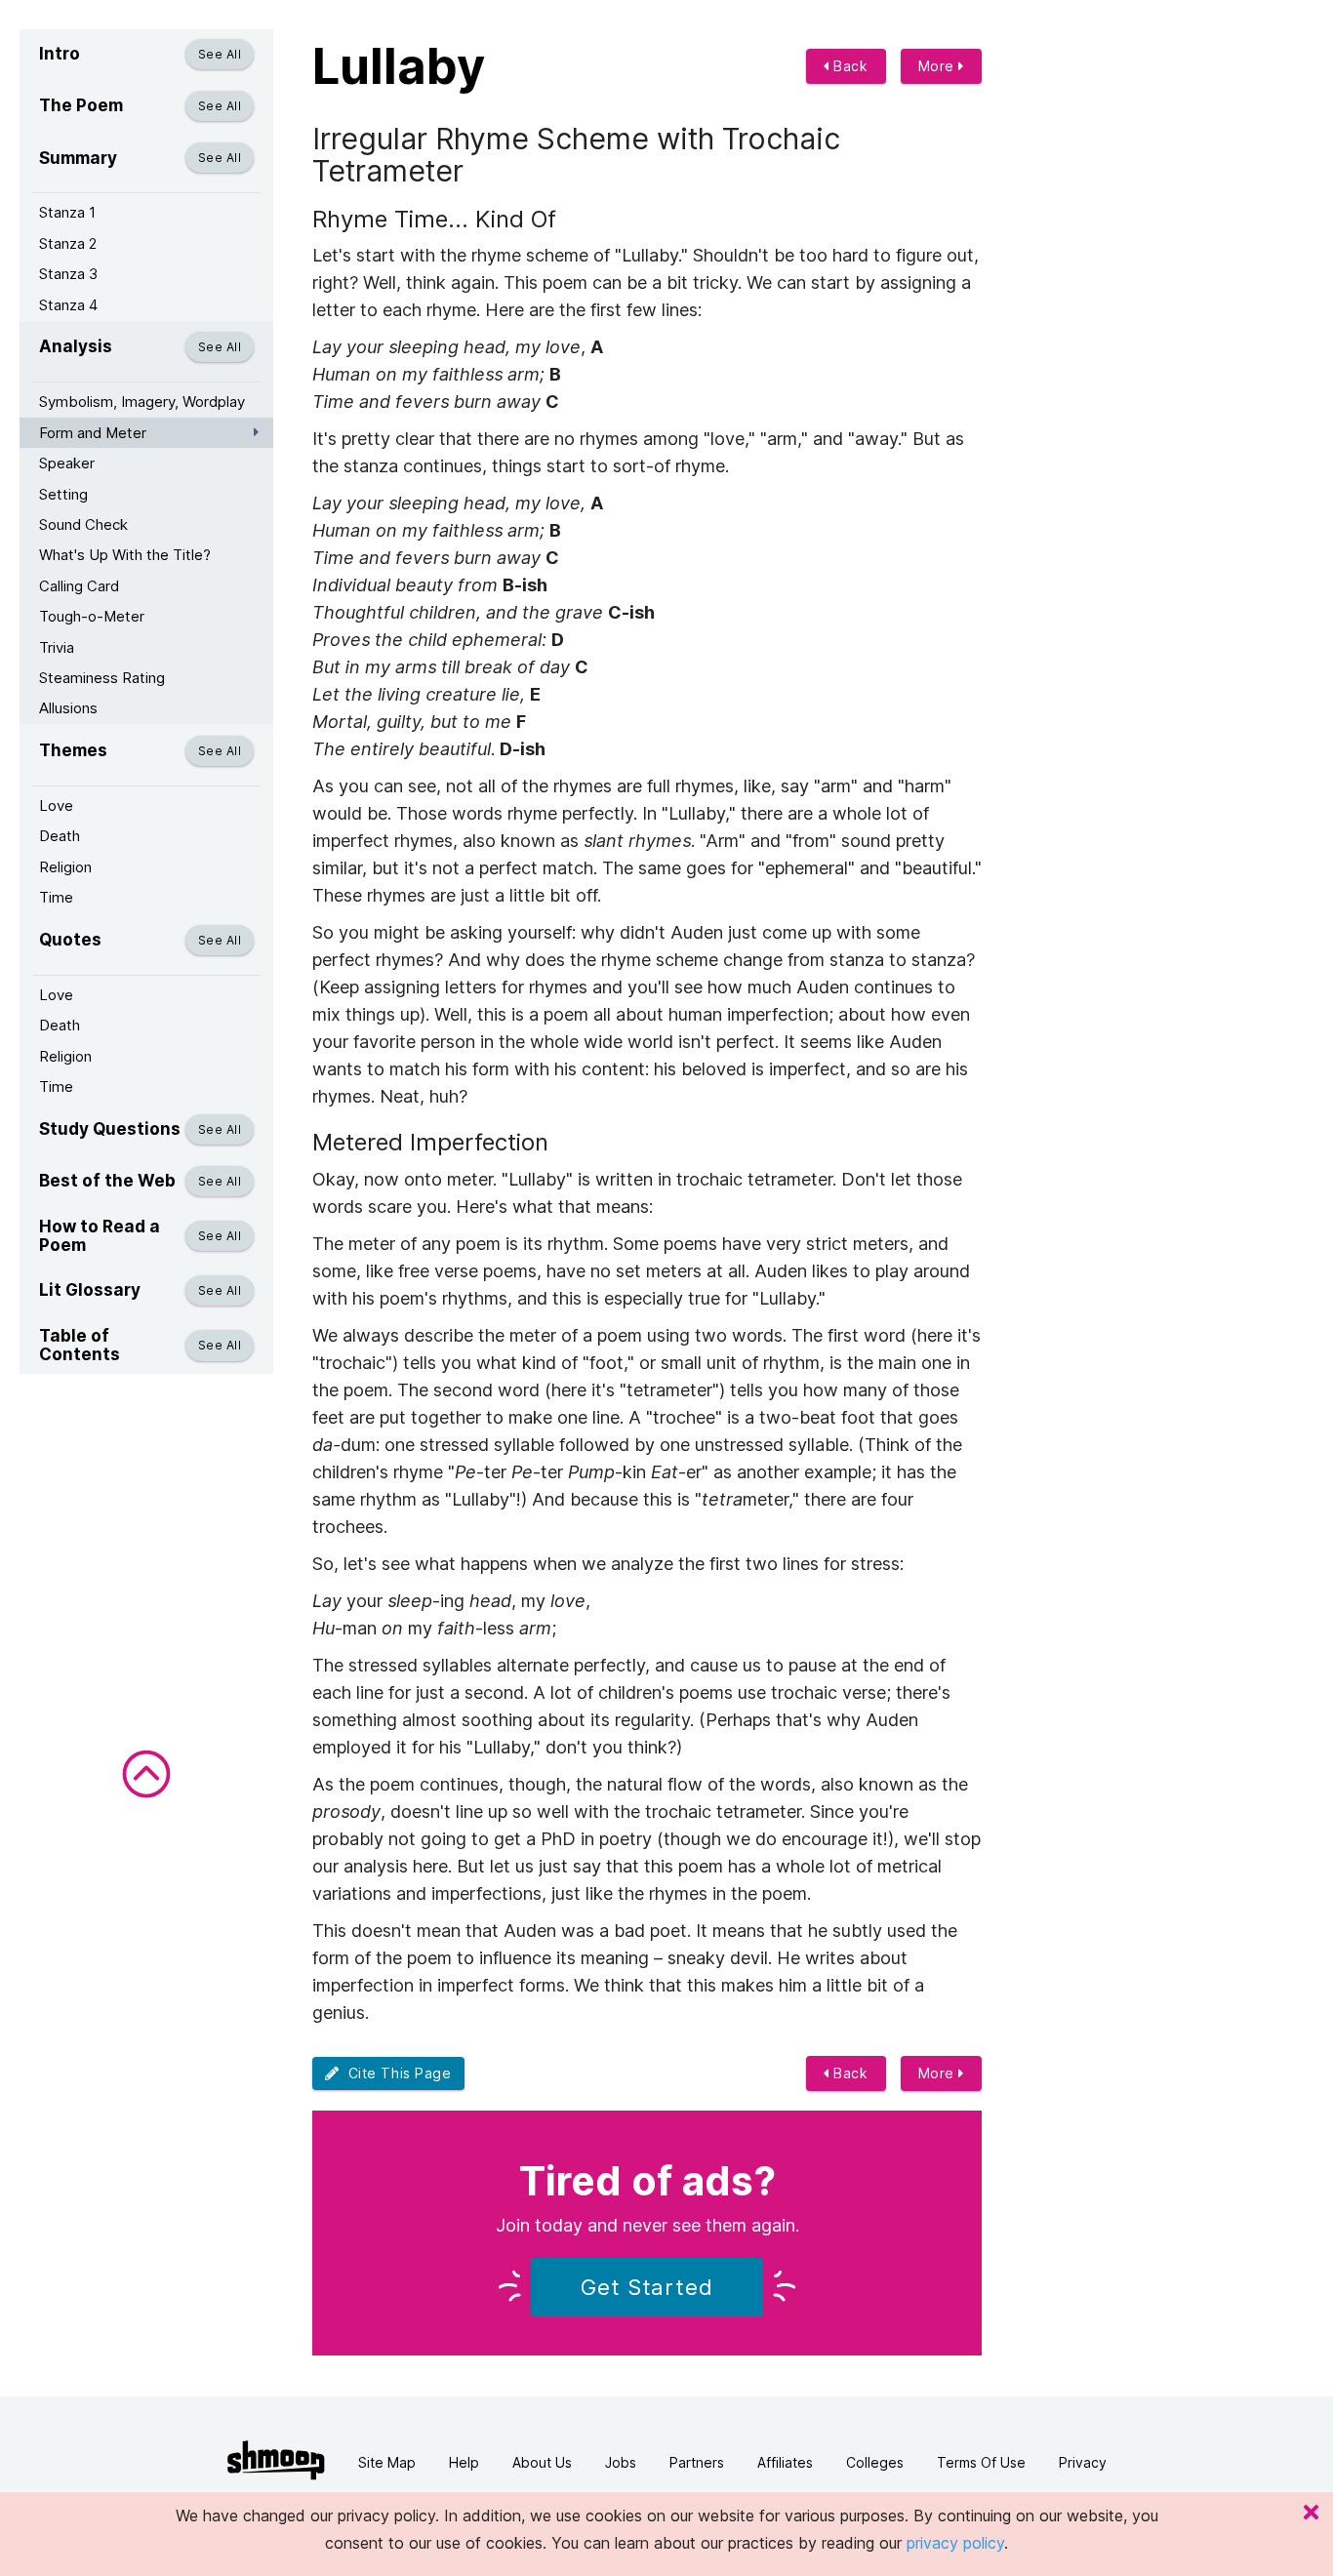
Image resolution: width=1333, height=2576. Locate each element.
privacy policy (955, 2543)
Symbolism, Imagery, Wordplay (142, 402)
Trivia (57, 647)
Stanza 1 (67, 212)
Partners (697, 2462)
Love (56, 805)
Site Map (387, 2462)
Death (60, 836)
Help (464, 2462)
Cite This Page (396, 2073)
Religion (65, 867)
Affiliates (785, 2462)
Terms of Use (981, 2462)
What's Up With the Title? (125, 555)
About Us (542, 2462)
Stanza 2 (68, 243)
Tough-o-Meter (92, 616)
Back (849, 66)
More (939, 66)
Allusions (68, 708)
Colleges (875, 2462)
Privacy (1083, 2462)
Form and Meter (93, 433)
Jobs (621, 2462)
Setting (63, 494)
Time (56, 897)
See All (220, 54)
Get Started (647, 2287)
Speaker (67, 463)
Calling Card (79, 586)
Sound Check (83, 524)
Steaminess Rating (102, 678)
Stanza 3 (68, 274)
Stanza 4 (68, 305)
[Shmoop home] (276, 2460)
